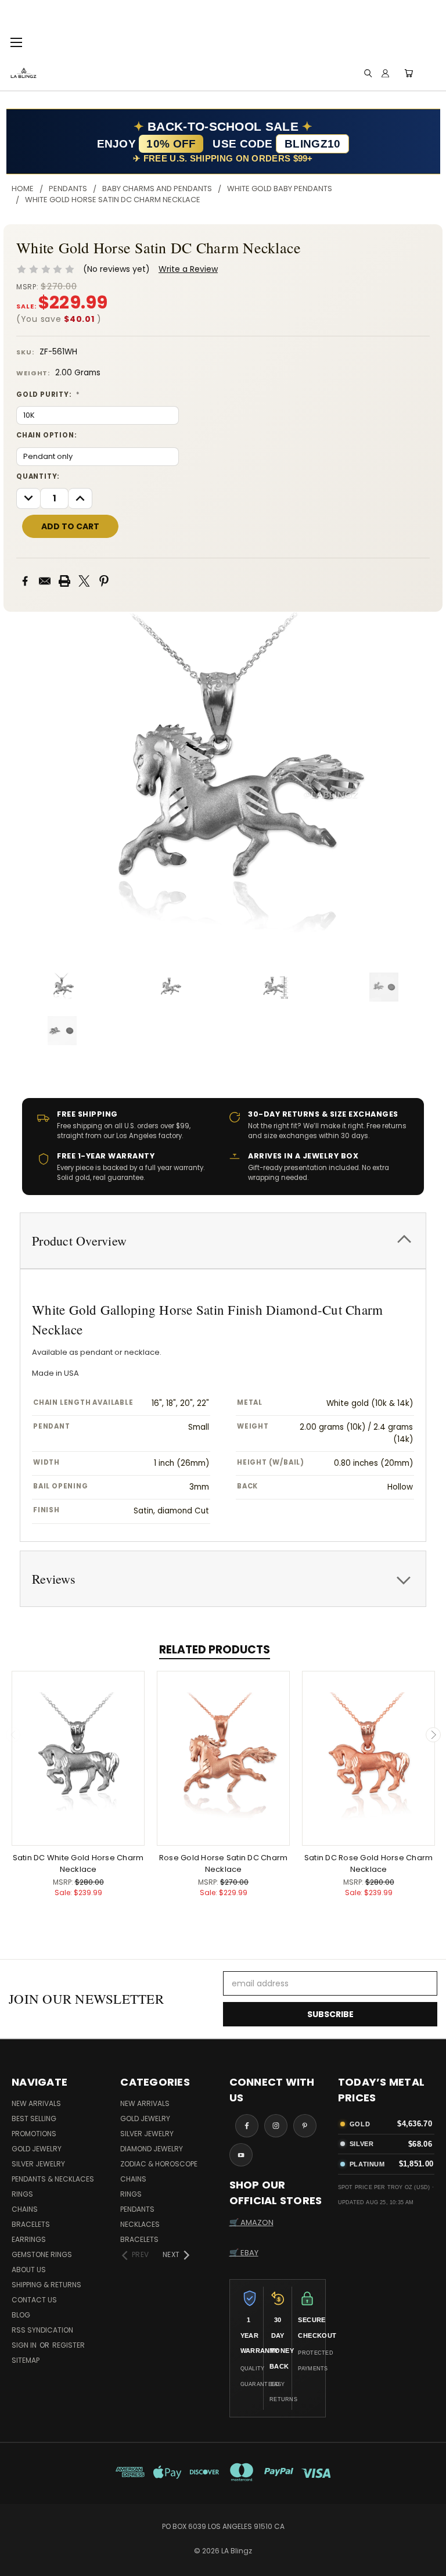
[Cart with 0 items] (409, 73)
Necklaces (140, 2224)
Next (433, 1735)
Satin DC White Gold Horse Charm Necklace (78, 1863)
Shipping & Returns (46, 2285)
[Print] (64, 581)
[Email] (45, 581)
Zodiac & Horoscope (159, 2164)
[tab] (223, 1241)
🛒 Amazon (251, 2222)
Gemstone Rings (42, 2254)
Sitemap (26, 2360)
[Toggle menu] (16, 41)
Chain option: (46, 435)
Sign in (25, 2345)
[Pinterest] (104, 581)
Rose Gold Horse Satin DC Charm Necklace (224, 1863)
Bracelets (31, 2224)
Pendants (137, 2209)
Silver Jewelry (38, 2164)
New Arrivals (36, 2103)
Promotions (34, 2134)
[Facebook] (25, 581)
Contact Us (34, 2300)
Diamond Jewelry (152, 2149)
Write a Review (188, 269)
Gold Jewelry (37, 2149)
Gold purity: (48, 394)
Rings (22, 2194)
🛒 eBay (244, 2253)
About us (29, 2270)
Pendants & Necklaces (53, 2179)
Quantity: (38, 476)
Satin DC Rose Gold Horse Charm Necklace (369, 1863)
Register (69, 2345)
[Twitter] (84, 581)
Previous (13, 1735)
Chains (25, 2209)
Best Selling (34, 2118)
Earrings (29, 2239)
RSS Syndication (42, 2330)
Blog (21, 2315)
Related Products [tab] (215, 1650)
